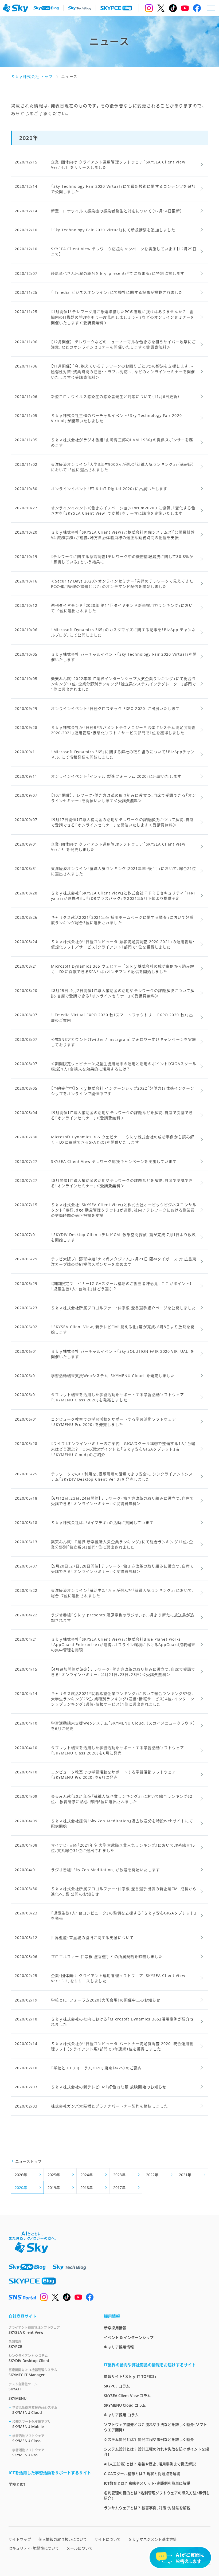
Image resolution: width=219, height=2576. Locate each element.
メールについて (80, 2548)
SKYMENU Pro (28, 2453)
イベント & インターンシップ (129, 2337)
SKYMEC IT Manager (33, 2372)
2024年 (87, 2175)
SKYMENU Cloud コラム (125, 2405)
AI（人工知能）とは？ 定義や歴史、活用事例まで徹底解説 (150, 2464)
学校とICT (17, 2484)
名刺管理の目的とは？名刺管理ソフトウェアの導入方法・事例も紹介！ (157, 2495)
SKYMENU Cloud (35, 2410)
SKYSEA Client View (34, 2330)
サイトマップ (20, 2539)
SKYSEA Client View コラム (127, 2396)
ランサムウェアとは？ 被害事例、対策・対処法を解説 (147, 2508)
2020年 (21, 2188)
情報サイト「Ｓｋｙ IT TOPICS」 (130, 2376)
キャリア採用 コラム (121, 2415)
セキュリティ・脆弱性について (34, 2548)
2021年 (185, 2175)
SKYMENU (17, 2398)
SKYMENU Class (28, 2438)
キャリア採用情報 (119, 2347)
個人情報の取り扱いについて (63, 2539)
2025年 (54, 2175)
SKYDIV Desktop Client (29, 2358)
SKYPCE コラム (117, 2386)
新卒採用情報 (115, 2328)
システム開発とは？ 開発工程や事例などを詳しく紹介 (149, 2439)
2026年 (21, 2175)
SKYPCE (15, 2344)
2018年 (87, 2188)
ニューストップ (28, 2161)
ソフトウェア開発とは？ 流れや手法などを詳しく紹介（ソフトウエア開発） (155, 2427)
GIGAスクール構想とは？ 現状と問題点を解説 (142, 2474)
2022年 (152, 2175)
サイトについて (108, 2539)
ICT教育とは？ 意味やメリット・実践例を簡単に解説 (147, 2483)
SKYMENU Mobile (32, 2424)
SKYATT (23, 2387)
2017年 (119, 2188)
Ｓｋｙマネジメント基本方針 (152, 2539)
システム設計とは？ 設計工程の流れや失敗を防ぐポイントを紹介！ (156, 2452)
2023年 (119, 2175)
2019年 (54, 2188)
